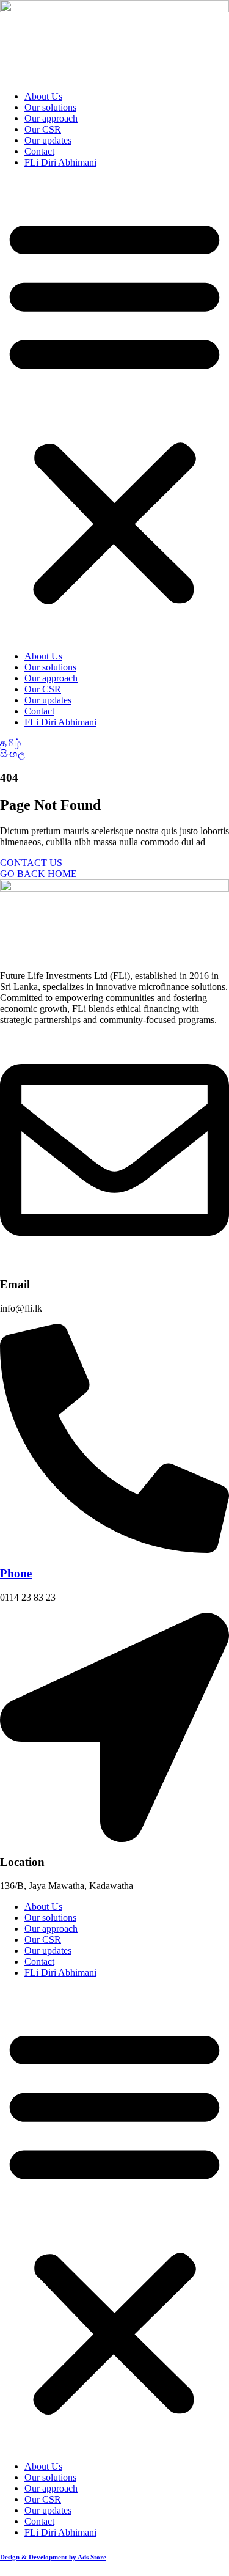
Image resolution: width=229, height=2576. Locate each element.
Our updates (48, 140)
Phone (16, 1573)
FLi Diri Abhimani (60, 162)
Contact (39, 151)
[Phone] (114, 1550)
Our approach (51, 118)
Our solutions (50, 107)
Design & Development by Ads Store (53, 2557)
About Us (43, 96)
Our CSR (43, 129)
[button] (114, 409)
